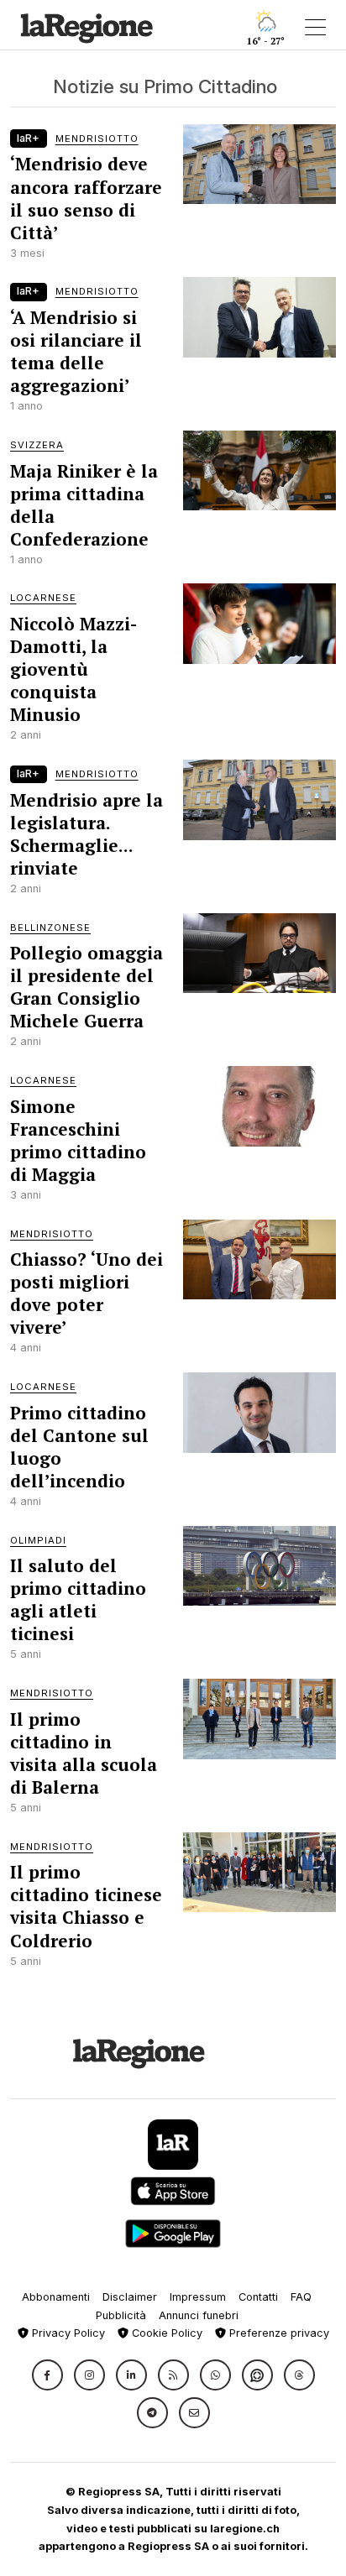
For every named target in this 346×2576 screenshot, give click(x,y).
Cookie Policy (165, 2333)
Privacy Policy (67, 2333)
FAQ (301, 2297)
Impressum (198, 2297)
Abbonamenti (56, 2297)
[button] (47, 2375)
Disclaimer (130, 2297)
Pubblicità (121, 2315)
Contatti (258, 2297)
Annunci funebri (199, 2315)
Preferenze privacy (278, 2333)
